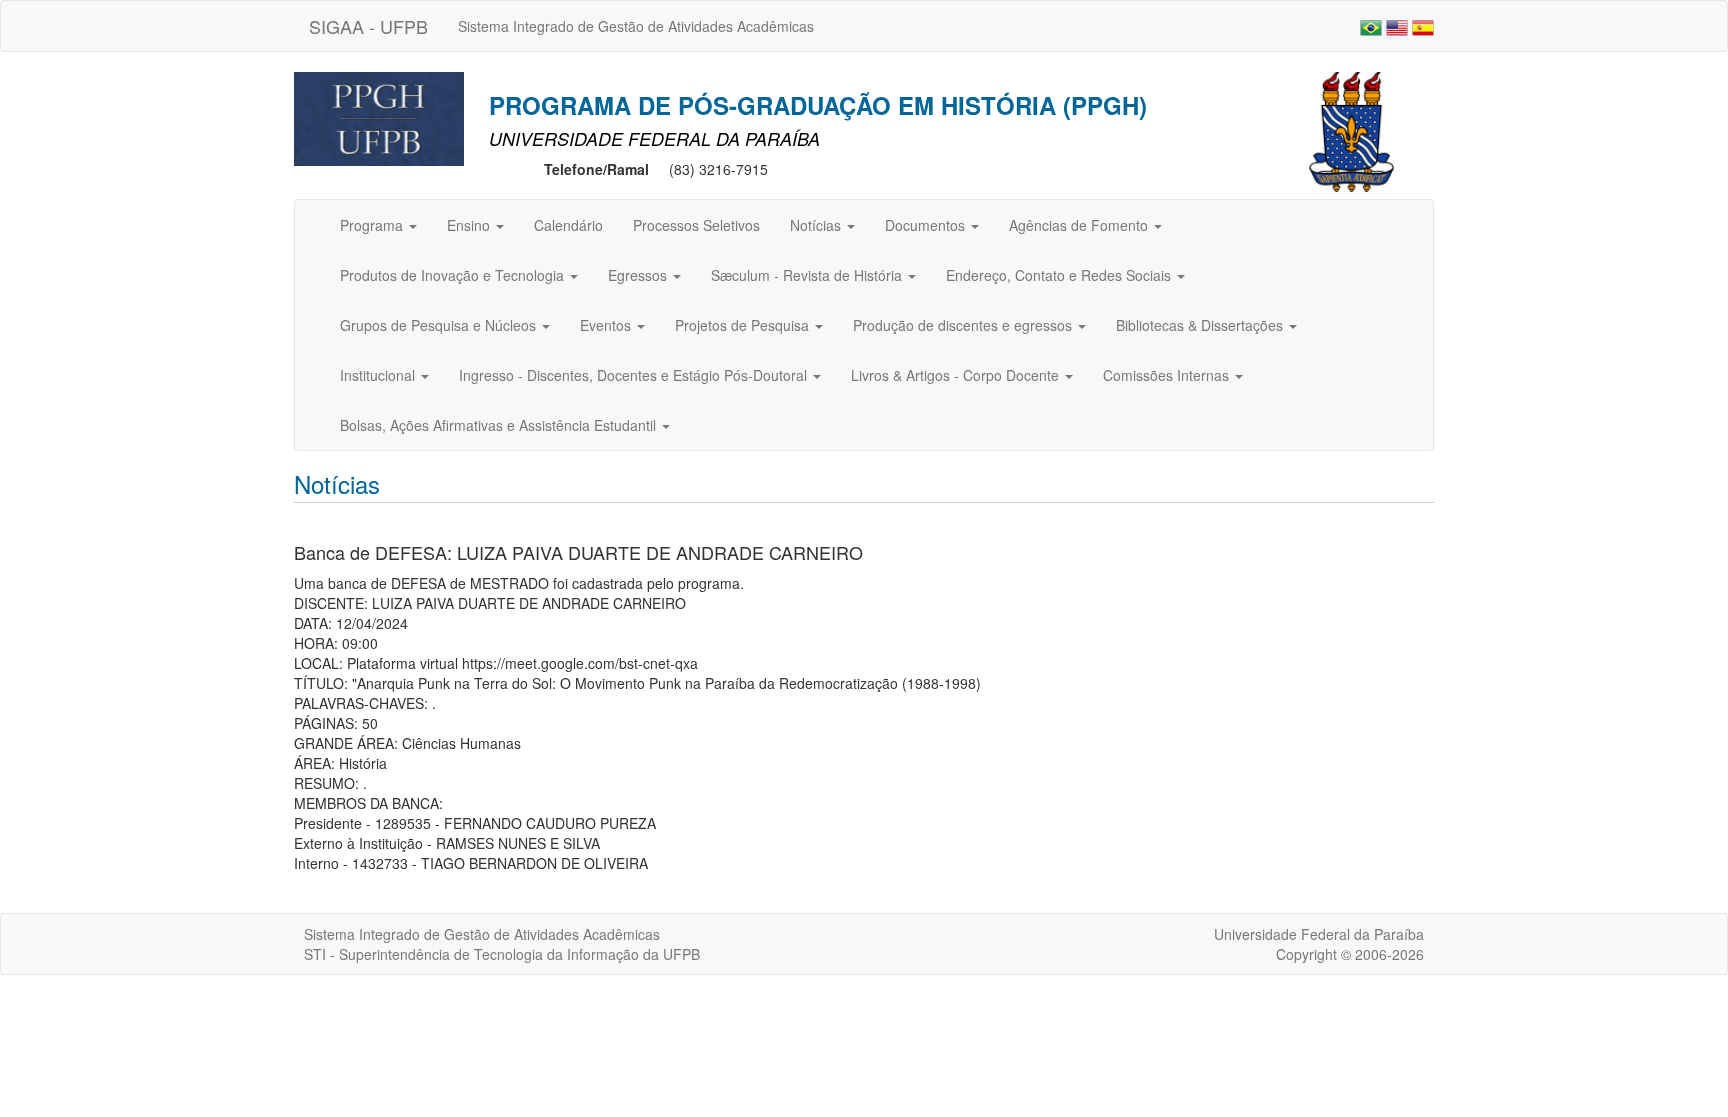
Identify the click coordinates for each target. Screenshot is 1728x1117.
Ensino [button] (470, 225)
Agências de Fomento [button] (1080, 225)
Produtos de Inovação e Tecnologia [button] (454, 275)
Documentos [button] (927, 225)
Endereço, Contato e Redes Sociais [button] (1060, 275)
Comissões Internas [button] (1168, 375)
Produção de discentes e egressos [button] (964, 325)
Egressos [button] (639, 275)
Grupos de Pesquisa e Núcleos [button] (440, 325)
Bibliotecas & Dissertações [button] (1201, 325)
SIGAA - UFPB (368, 26)
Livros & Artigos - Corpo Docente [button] (957, 375)
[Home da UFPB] (1351, 130)
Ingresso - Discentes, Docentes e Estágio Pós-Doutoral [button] (635, 375)
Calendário (568, 225)
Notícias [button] (817, 225)
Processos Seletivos (696, 225)
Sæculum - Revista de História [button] (808, 275)
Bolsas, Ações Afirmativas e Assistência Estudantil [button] (500, 425)
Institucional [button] (379, 375)
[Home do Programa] (379, 117)
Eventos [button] (607, 325)
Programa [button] (373, 225)
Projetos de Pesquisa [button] (744, 325)
